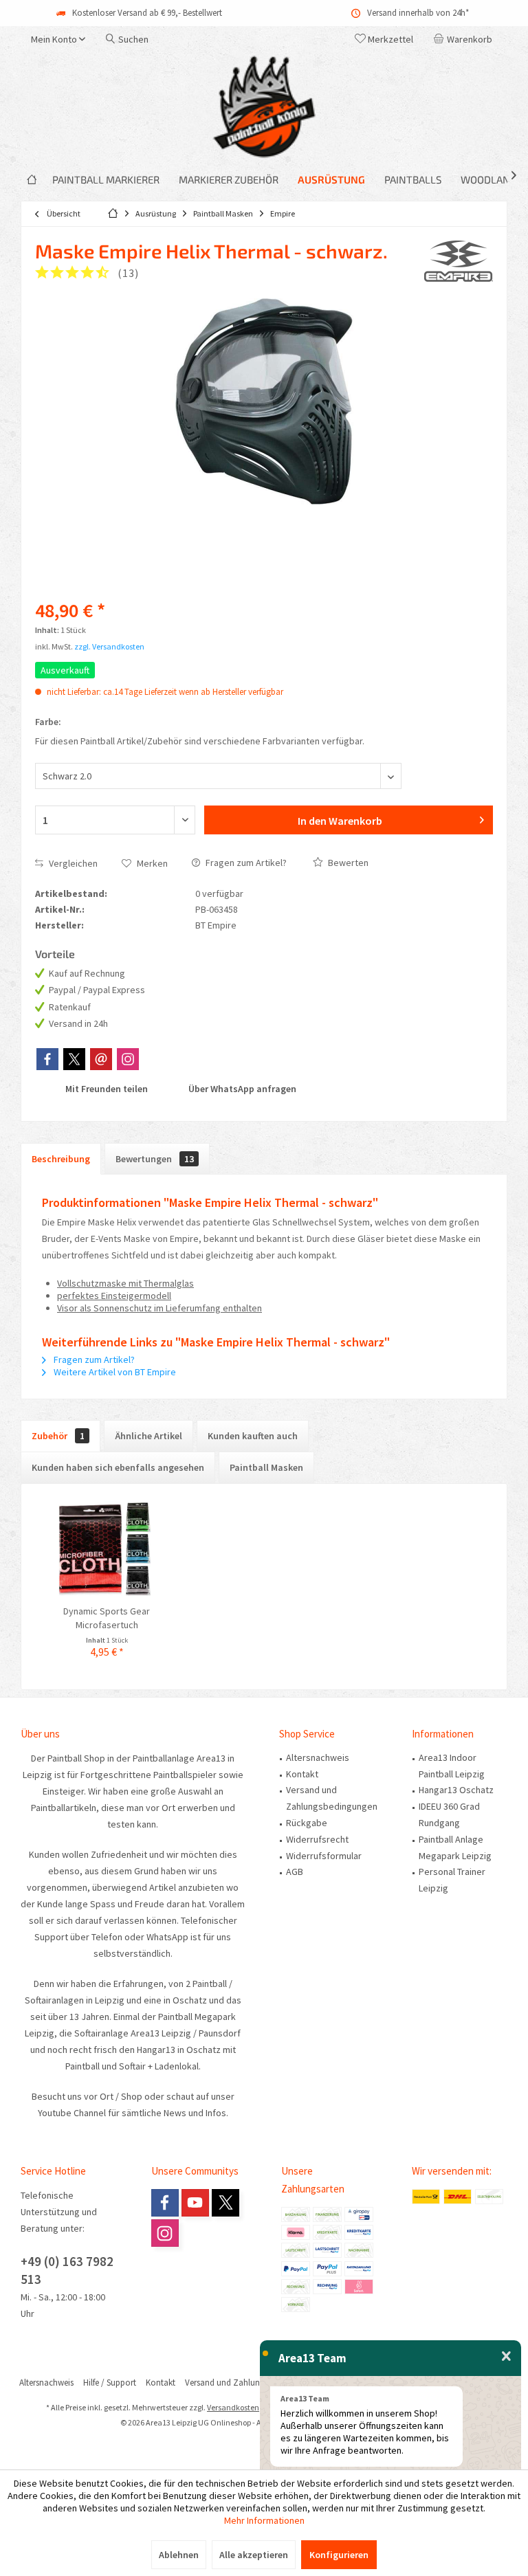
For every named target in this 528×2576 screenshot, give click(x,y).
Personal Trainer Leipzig (452, 1880)
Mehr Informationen (264, 2520)
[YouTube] (195, 2203)
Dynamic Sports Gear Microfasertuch (107, 1618)
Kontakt (302, 1774)
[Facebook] (47, 1059)
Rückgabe (307, 1823)
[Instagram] (128, 1059)
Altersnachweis (318, 1757)
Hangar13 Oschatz (456, 1790)
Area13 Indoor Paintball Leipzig (452, 1766)
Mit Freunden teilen (106, 1089)
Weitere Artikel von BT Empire (114, 1372)
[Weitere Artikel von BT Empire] (459, 261)
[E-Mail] (101, 1059)
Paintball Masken (266, 1467)
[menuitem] (465, 39)
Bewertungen (155, 1159)
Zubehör (58, 1436)
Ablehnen (179, 2555)
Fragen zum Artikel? (245, 863)
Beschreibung (61, 1159)
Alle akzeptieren (254, 2555)
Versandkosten (233, 2407)
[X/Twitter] (74, 1059)
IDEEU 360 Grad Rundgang (449, 1814)
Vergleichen (72, 863)
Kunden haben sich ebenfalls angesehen (118, 1467)
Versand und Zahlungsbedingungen (332, 1798)
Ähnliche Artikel (148, 1436)
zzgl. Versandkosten (109, 646)
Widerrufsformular (324, 1856)
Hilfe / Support (110, 2383)
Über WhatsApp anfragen (241, 1089)
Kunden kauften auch (253, 1436)
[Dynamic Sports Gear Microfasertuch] (107, 1549)
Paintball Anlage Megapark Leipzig (455, 1847)
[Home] (32, 180)
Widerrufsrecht (317, 1839)
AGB (295, 1872)
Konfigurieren (339, 2555)
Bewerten (347, 863)
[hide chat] (506, 2357)
